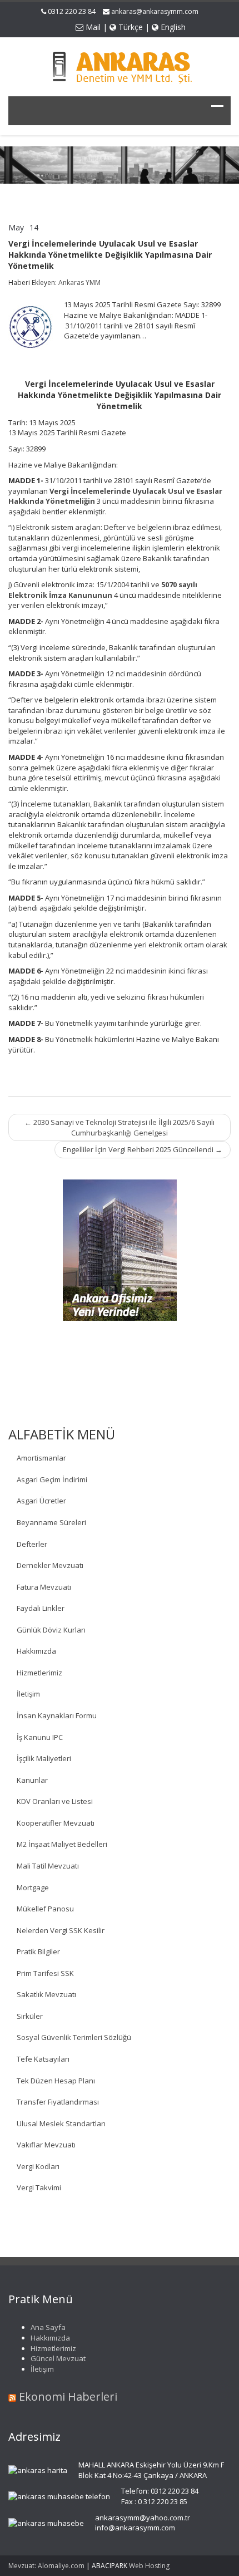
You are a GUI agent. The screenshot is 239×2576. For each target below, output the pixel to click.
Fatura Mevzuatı (44, 1587)
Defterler (32, 1544)
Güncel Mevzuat (58, 2358)
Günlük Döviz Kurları (51, 1630)
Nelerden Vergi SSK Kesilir (61, 1930)
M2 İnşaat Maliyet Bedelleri (62, 1844)
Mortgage (33, 1887)
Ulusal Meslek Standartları (61, 2123)
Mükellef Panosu (45, 1909)
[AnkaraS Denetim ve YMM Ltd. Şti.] (120, 65)
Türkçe (130, 27)
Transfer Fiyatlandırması (58, 2102)
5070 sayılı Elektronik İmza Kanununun (103, 590)
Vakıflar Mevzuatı (46, 2145)
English (172, 27)
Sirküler (30, 2016)
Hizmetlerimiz (39, 1673)
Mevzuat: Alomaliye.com (46, 2566)
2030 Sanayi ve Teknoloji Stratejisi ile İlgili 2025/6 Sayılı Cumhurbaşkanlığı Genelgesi (120, 1127)
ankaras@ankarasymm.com (155, 11)
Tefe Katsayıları (43, 2059)
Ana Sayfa (48, 2327)
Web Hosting (149, 2566)
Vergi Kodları (38, 2166)
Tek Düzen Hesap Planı (56, 2081)
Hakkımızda (36, 1651)
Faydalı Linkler (41, 1608)
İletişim (28, 1694)
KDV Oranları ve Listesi (55, 1801)
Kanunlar (32, 1780)
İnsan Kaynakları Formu (57, 1715)
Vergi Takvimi (39, 2187)
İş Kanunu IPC (40, 1737)
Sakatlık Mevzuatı (46, 1994)
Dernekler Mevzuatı (50, 1565)
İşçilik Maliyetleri (44, 1758)
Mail (92, 27)
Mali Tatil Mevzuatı (48, 1866)
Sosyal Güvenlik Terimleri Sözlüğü (74, 2037)
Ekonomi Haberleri (68, 2396)
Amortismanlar (41, 1458)
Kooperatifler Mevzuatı (56, 1823)
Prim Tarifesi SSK (45, 1973)
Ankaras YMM (79, 282)
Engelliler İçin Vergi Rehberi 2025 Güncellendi (143, 1149)
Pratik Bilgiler (38, 1951)
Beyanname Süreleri (51, 1522)
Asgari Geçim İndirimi (52, 1479)
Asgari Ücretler (41, 1501)
